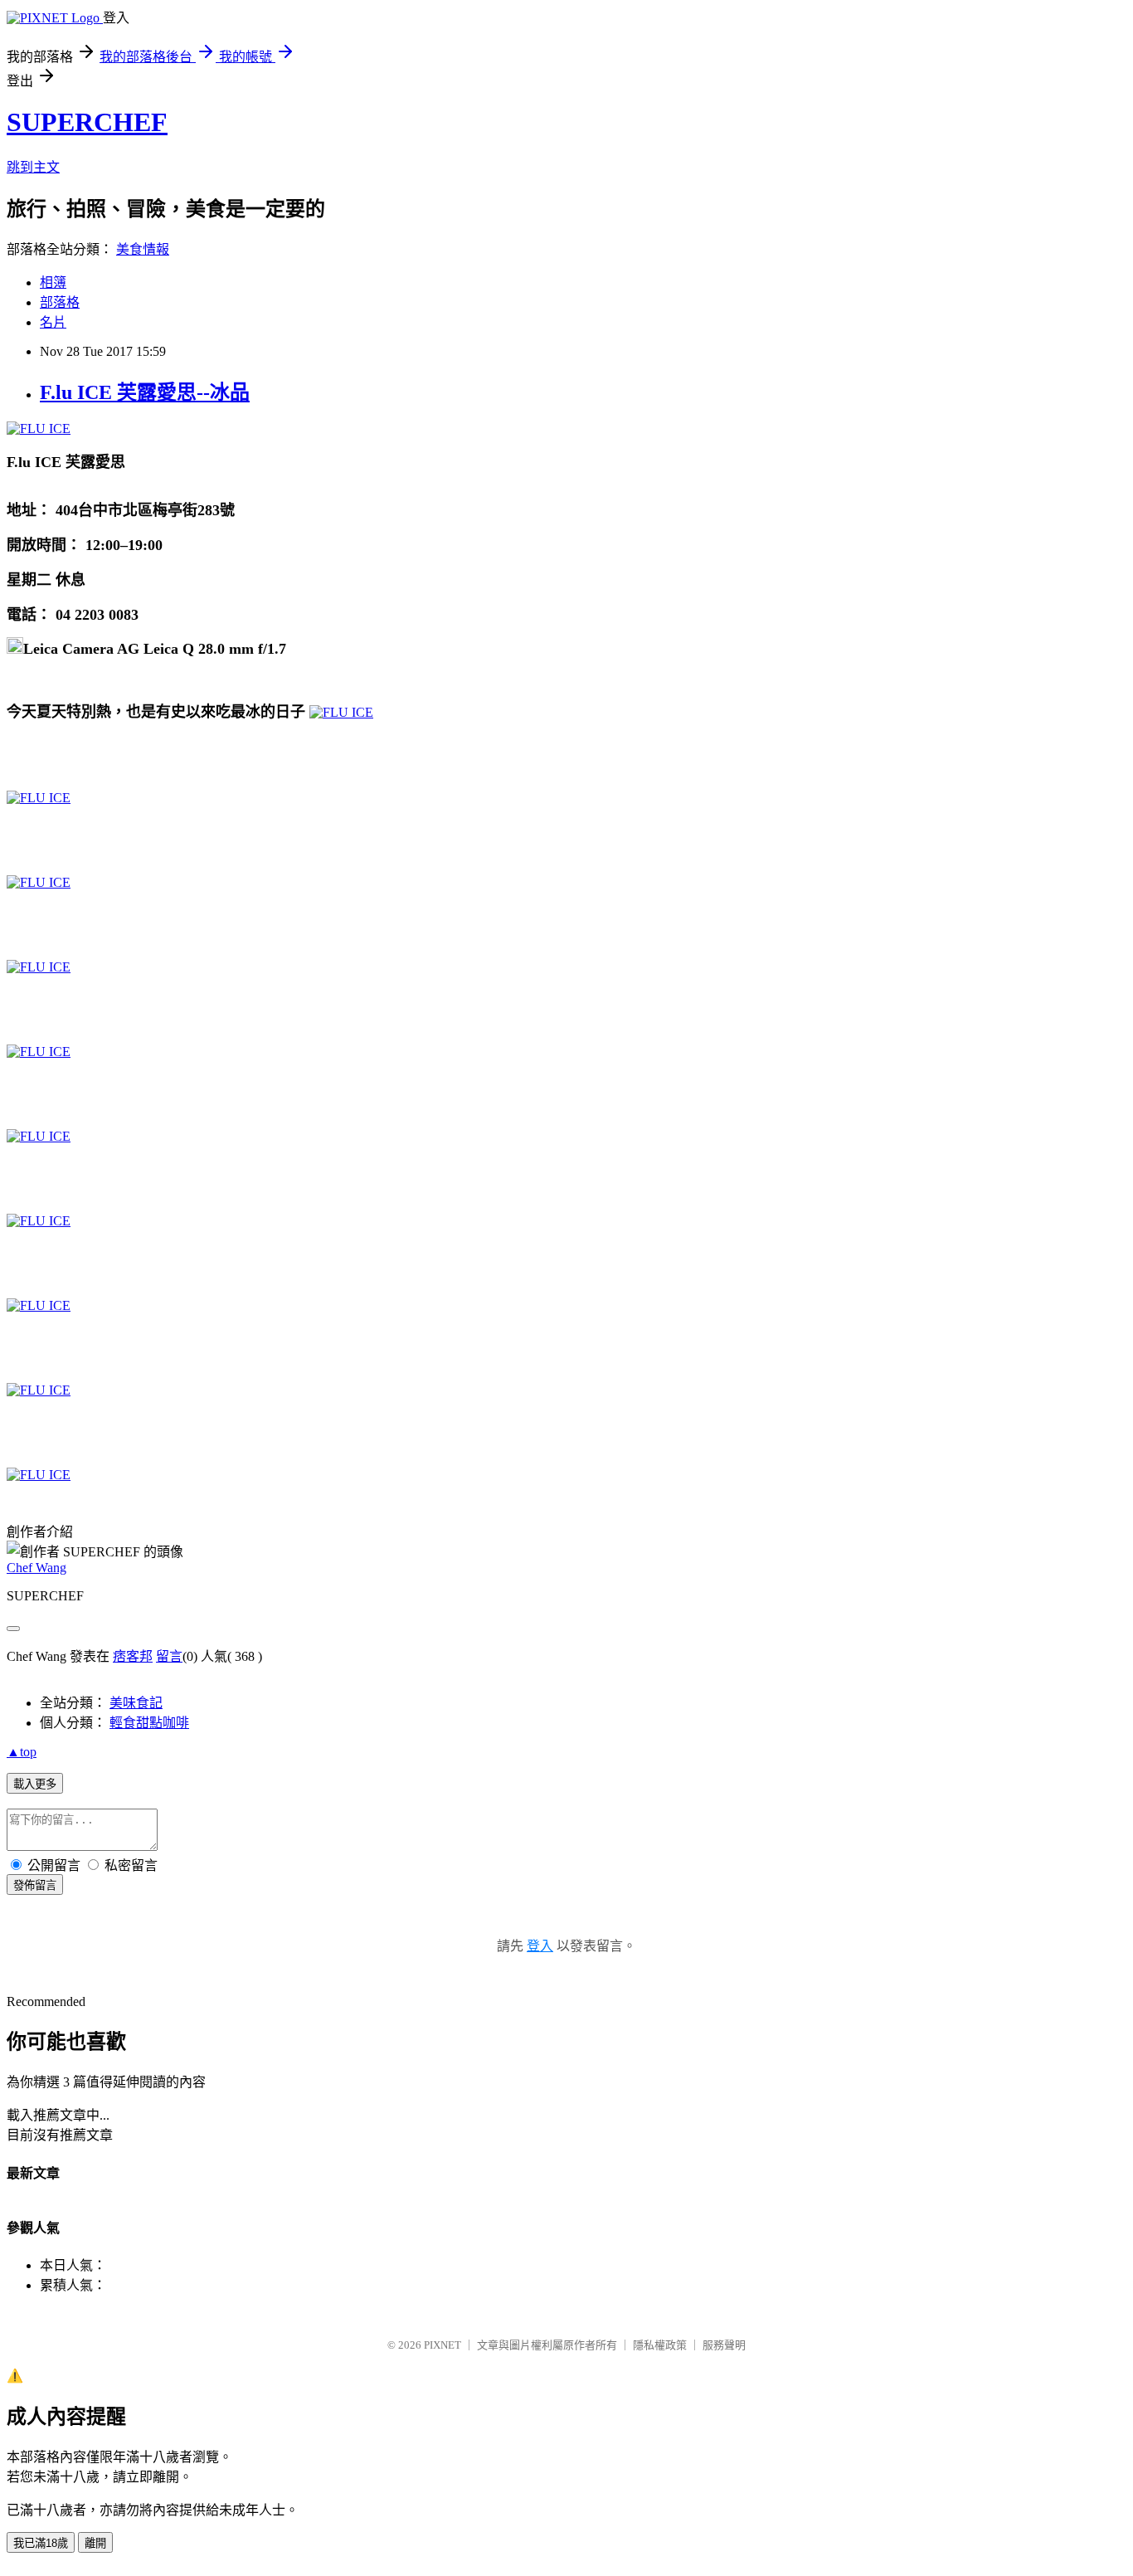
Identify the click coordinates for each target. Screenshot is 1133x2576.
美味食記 (136, 1703)
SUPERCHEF (87, 122)
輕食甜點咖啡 (149, 1723)
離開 (95, 2543)
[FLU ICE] (39, 429)
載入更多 (35, 1784)
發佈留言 (35, 1885)
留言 (169, 1656)
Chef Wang (36, 1568)
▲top (22, 1752)
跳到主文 (33, 167)
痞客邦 (133, 1656)
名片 (53, 322)
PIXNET (443, 2345)
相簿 (53, 282)
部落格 (60, 302)
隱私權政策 (660, 2345)
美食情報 (143, 249)
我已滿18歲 (41, 2543)
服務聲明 (724, 2345)
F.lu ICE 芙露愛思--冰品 (145, 392)
